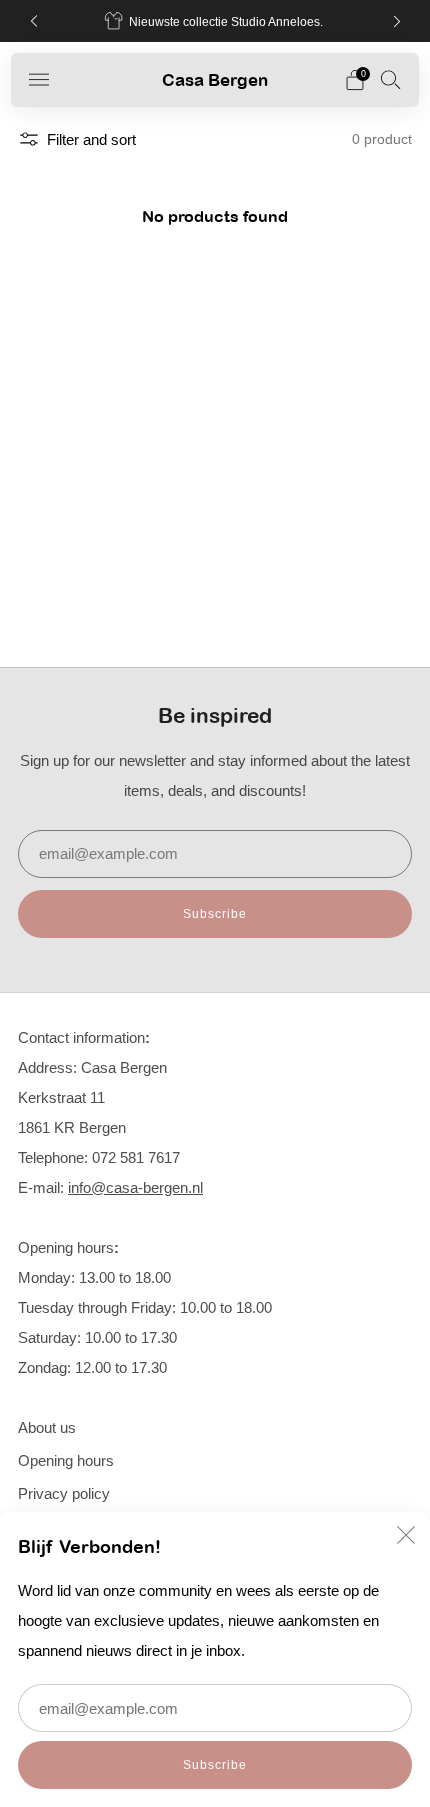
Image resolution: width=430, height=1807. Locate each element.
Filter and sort (91, 139)
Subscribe (215, 1765)
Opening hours (66, 1460)
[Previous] (34, 21)
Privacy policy (64, 1493)
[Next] (397, 21)
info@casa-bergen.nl (135, 1187)
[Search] (391, 79)
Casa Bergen (215, 79)
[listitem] (215, 21)
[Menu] (39, 80)
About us (47, 1427)
